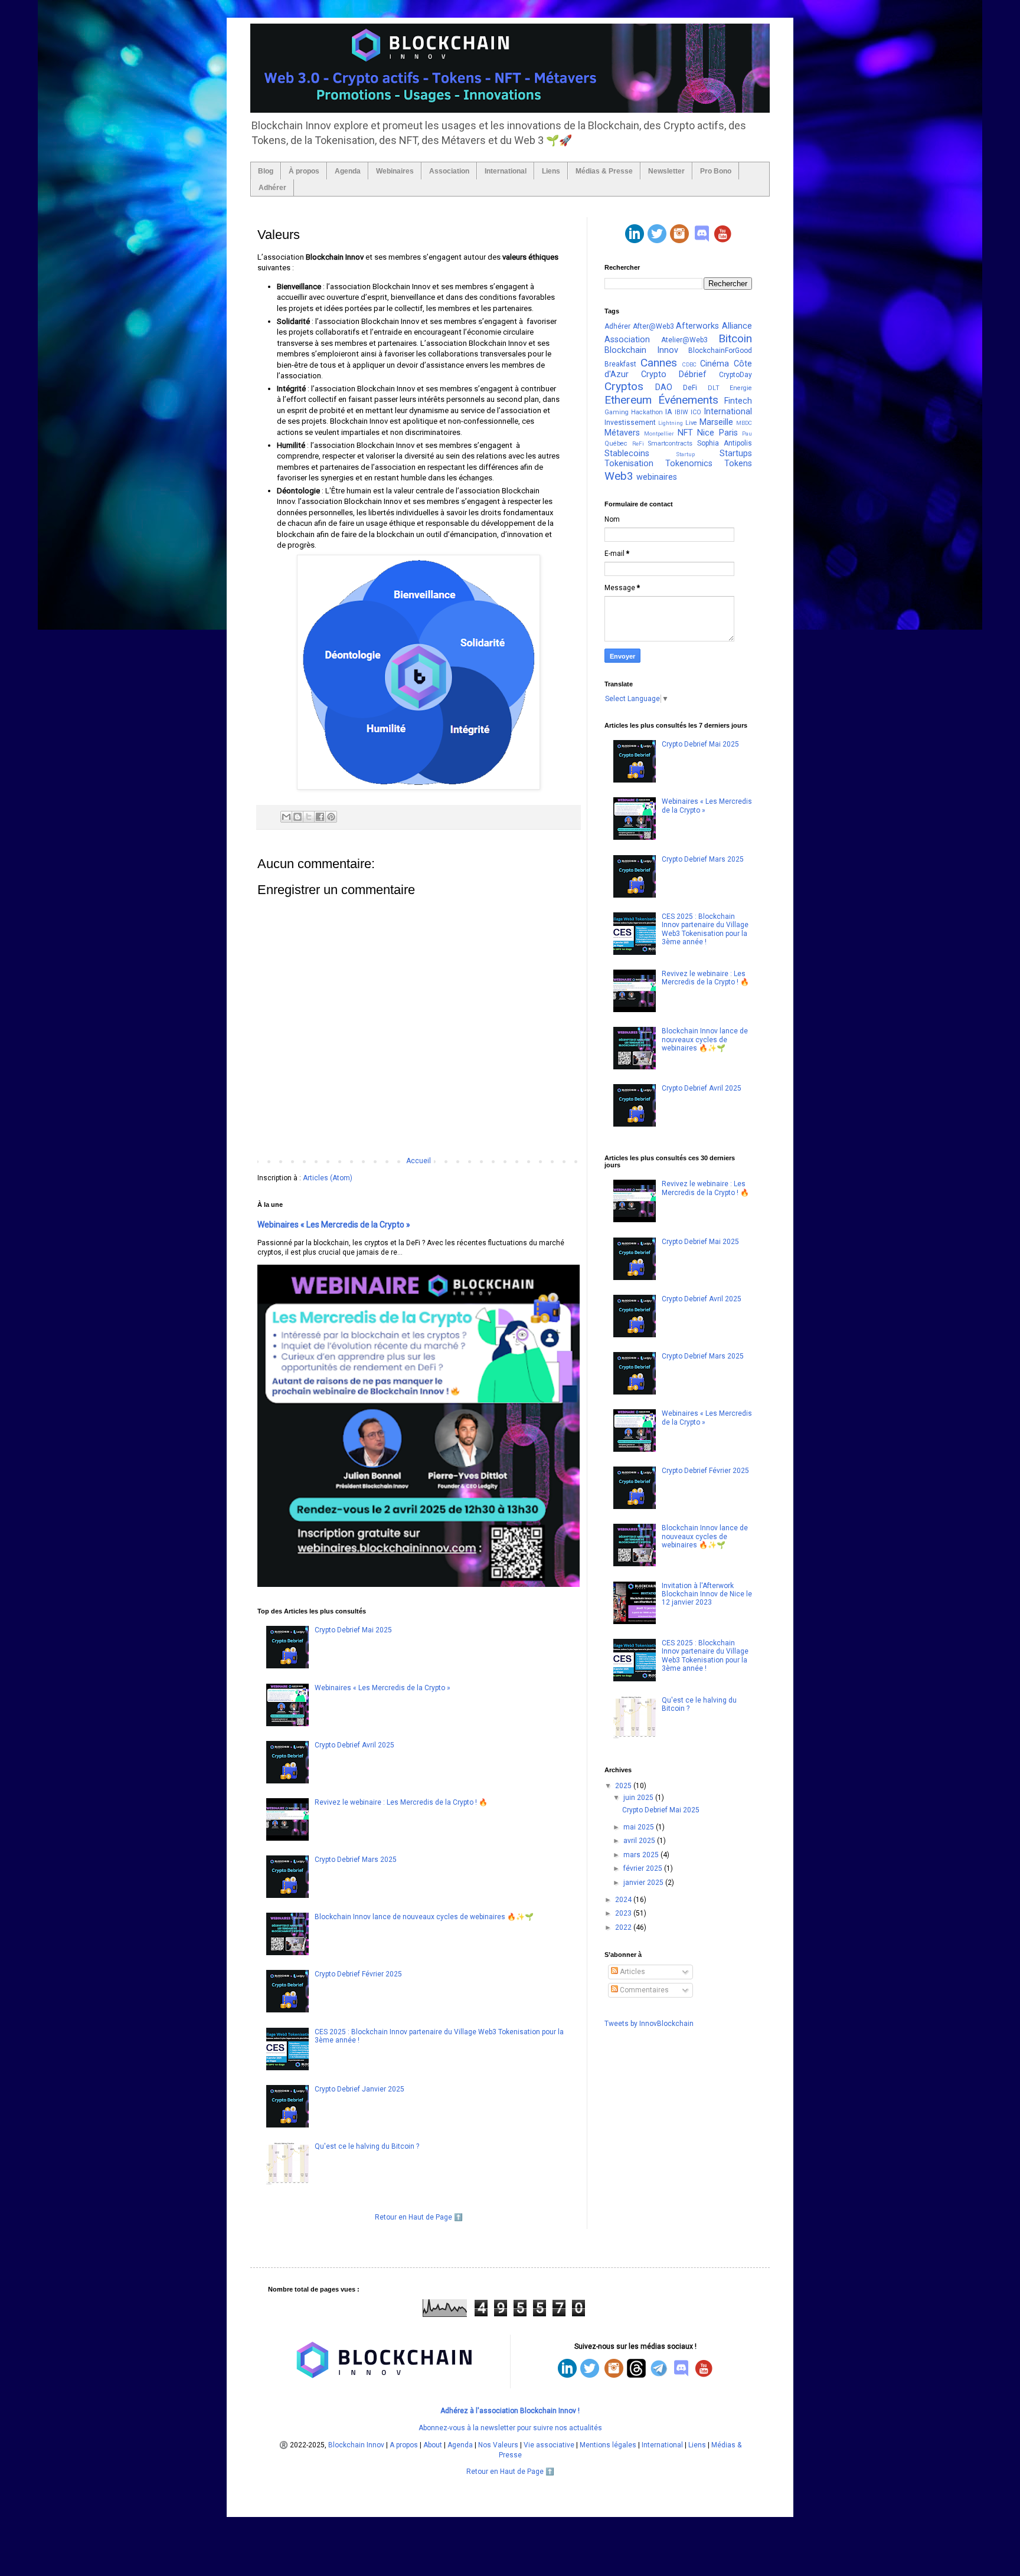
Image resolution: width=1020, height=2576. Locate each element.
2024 (624, 1900)
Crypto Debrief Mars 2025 (356, 1860)
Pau (747, 433)
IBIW (681, 412)
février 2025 (644, 1868)
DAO (664, 387)
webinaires (657, 477)
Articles (632, 1972)
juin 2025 (639, 1798)
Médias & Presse (604, 171)
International (506, 171)
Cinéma (715, 364)
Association (449, 171)
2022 (624, 1927)
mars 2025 (642, 1855)
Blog (266, 171)
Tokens (738, 464)
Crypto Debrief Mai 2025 (353, 1630)
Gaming (617, 412)
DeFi (690, 388)
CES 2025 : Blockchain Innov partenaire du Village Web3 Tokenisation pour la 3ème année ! (705, 929)
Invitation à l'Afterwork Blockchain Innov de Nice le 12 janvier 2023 (707, 1594)
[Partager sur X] (309, 817)
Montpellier (659, 433)
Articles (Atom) (328, 1178)
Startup (685, 454)
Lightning (671, 423)
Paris (728, 433)
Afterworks (697, 326)
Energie (741, 388)
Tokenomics (689, 464)
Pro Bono (716, 171)
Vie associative (549, 2445)
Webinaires (395, 171)
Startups (736, 454)
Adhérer (272, 188)
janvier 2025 (644, 1883)
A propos (404, 2445)
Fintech (738, 401)
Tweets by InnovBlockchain (649, 2024)
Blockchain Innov (641, 350)
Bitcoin (735, 338)
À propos (304, 171)
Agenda (348, 171)
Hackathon (647, 412)
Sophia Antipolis (725, 443)
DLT (714, 388)
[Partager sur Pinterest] (331, 817)
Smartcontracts (670, 443)
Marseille (716, 422)
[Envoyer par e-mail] (286, 817)
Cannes (659, 363)
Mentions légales (608, 2445)
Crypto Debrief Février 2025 (358, 1974)
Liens (551, 171)
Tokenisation (629, 464)
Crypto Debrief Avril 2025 (354, 1745)
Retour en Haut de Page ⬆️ (419, 2217)
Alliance (737, 326)
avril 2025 (640, 1841)
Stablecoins (627, 454)
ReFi (638, 443)
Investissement (630, 423)
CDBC (689, 364)
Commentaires (643, 1990)
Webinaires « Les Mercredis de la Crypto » (334, 1225)
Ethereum (628, 400)
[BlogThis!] (297, 817)
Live (691, 423)
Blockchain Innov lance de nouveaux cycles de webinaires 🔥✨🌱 (424, 1917)
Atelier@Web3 (684, 340)
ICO (696, 412)
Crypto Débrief (674, 374)
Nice (706, 433)
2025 (624, 1786)
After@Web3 (653, 326)
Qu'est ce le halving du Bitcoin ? (367, 2146)
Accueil (419, 1161)
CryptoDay (735, 375)
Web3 (619, 476)
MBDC (744, 423)
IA (668, 412)
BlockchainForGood (720, 351)
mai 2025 (640, 1827)
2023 (624, 1913)
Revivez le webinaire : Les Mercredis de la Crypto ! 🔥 (401, 1802)
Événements (688, 400)
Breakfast (620, 364)
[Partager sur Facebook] (320, 817)
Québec (616, 443)
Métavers (622, 433)
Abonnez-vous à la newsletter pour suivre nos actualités (510, 2428)
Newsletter (666, 171)
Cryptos (624, 386)
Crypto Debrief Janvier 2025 (359, 2089)
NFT (685, 433)
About (433, 2445)
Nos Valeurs (498, 2445)
